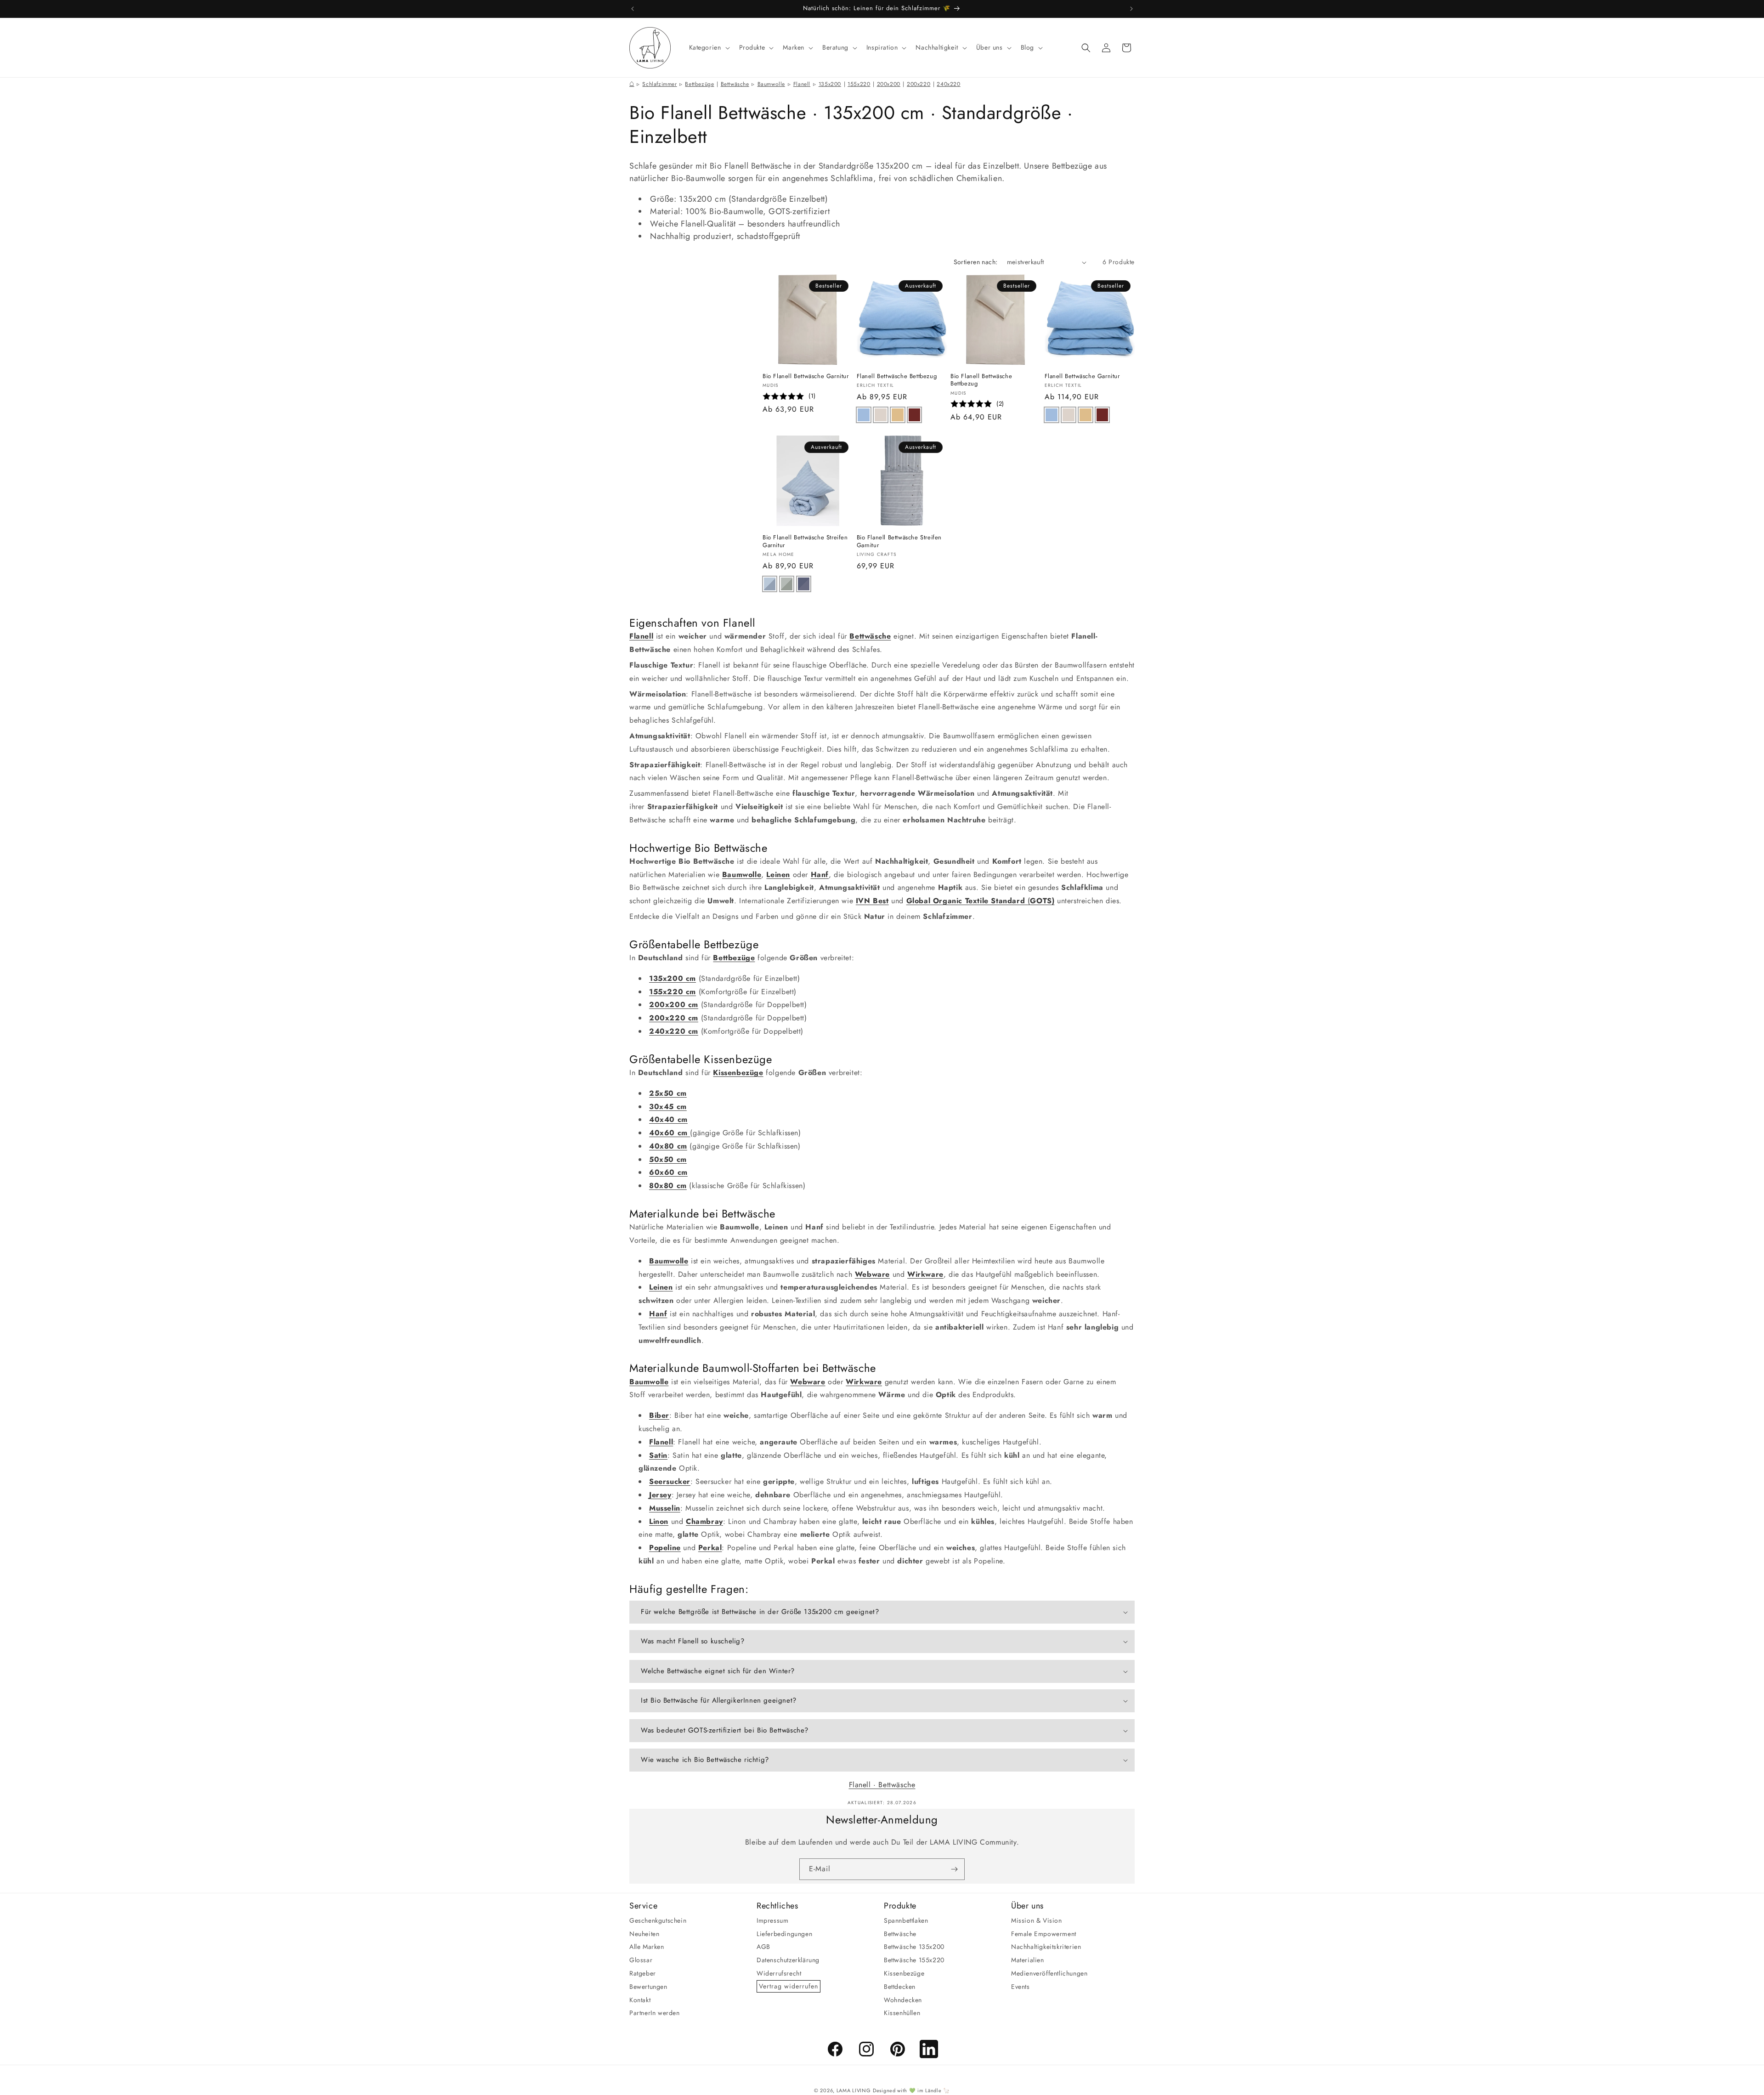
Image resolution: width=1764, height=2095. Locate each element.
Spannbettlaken (906, 1920)
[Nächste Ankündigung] (1131, 9)
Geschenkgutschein (658, 1920)
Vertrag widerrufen (789, 1986)
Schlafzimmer (659, 84)
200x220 (919, 84)
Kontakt (640, 1999)
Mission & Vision (1037, 1920)
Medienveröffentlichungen (1049, 1973)
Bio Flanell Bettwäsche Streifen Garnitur (805, 542)
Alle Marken (647, 1947)
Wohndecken (903, 1999)
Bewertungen (648, 1986)
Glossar (641, 1960)
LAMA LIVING (854, 2090)
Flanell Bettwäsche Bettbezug (897, 377)
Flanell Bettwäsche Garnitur (1082, 377)
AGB (763, 1947)
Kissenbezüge (904, 1973)
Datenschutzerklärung (788, 1960)
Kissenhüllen (902, 2013)
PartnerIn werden (655, 2013)
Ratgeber (643, 1973)
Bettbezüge (699, 84)
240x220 (948, 84)
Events (1021, 1986)
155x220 (859, 84)
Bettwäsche (735, 84)
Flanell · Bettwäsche (882, 1785)
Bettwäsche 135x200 (914, 1947)
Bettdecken (900, 1986)
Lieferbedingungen (784, 1933)
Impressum (772, 1920)
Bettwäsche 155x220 (914, 1960)
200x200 (889, 84)
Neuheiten (644, 1933)
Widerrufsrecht (779, 1973)
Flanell (802, 84)
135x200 (830, 84)
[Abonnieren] (954, 1869)
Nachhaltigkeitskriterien (1046, 1947)
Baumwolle (771, 84)
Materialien (1028, 1960)
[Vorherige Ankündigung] (633, 9)
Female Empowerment (1044, 1933)
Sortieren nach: (976, 262)
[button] (709, 47)
